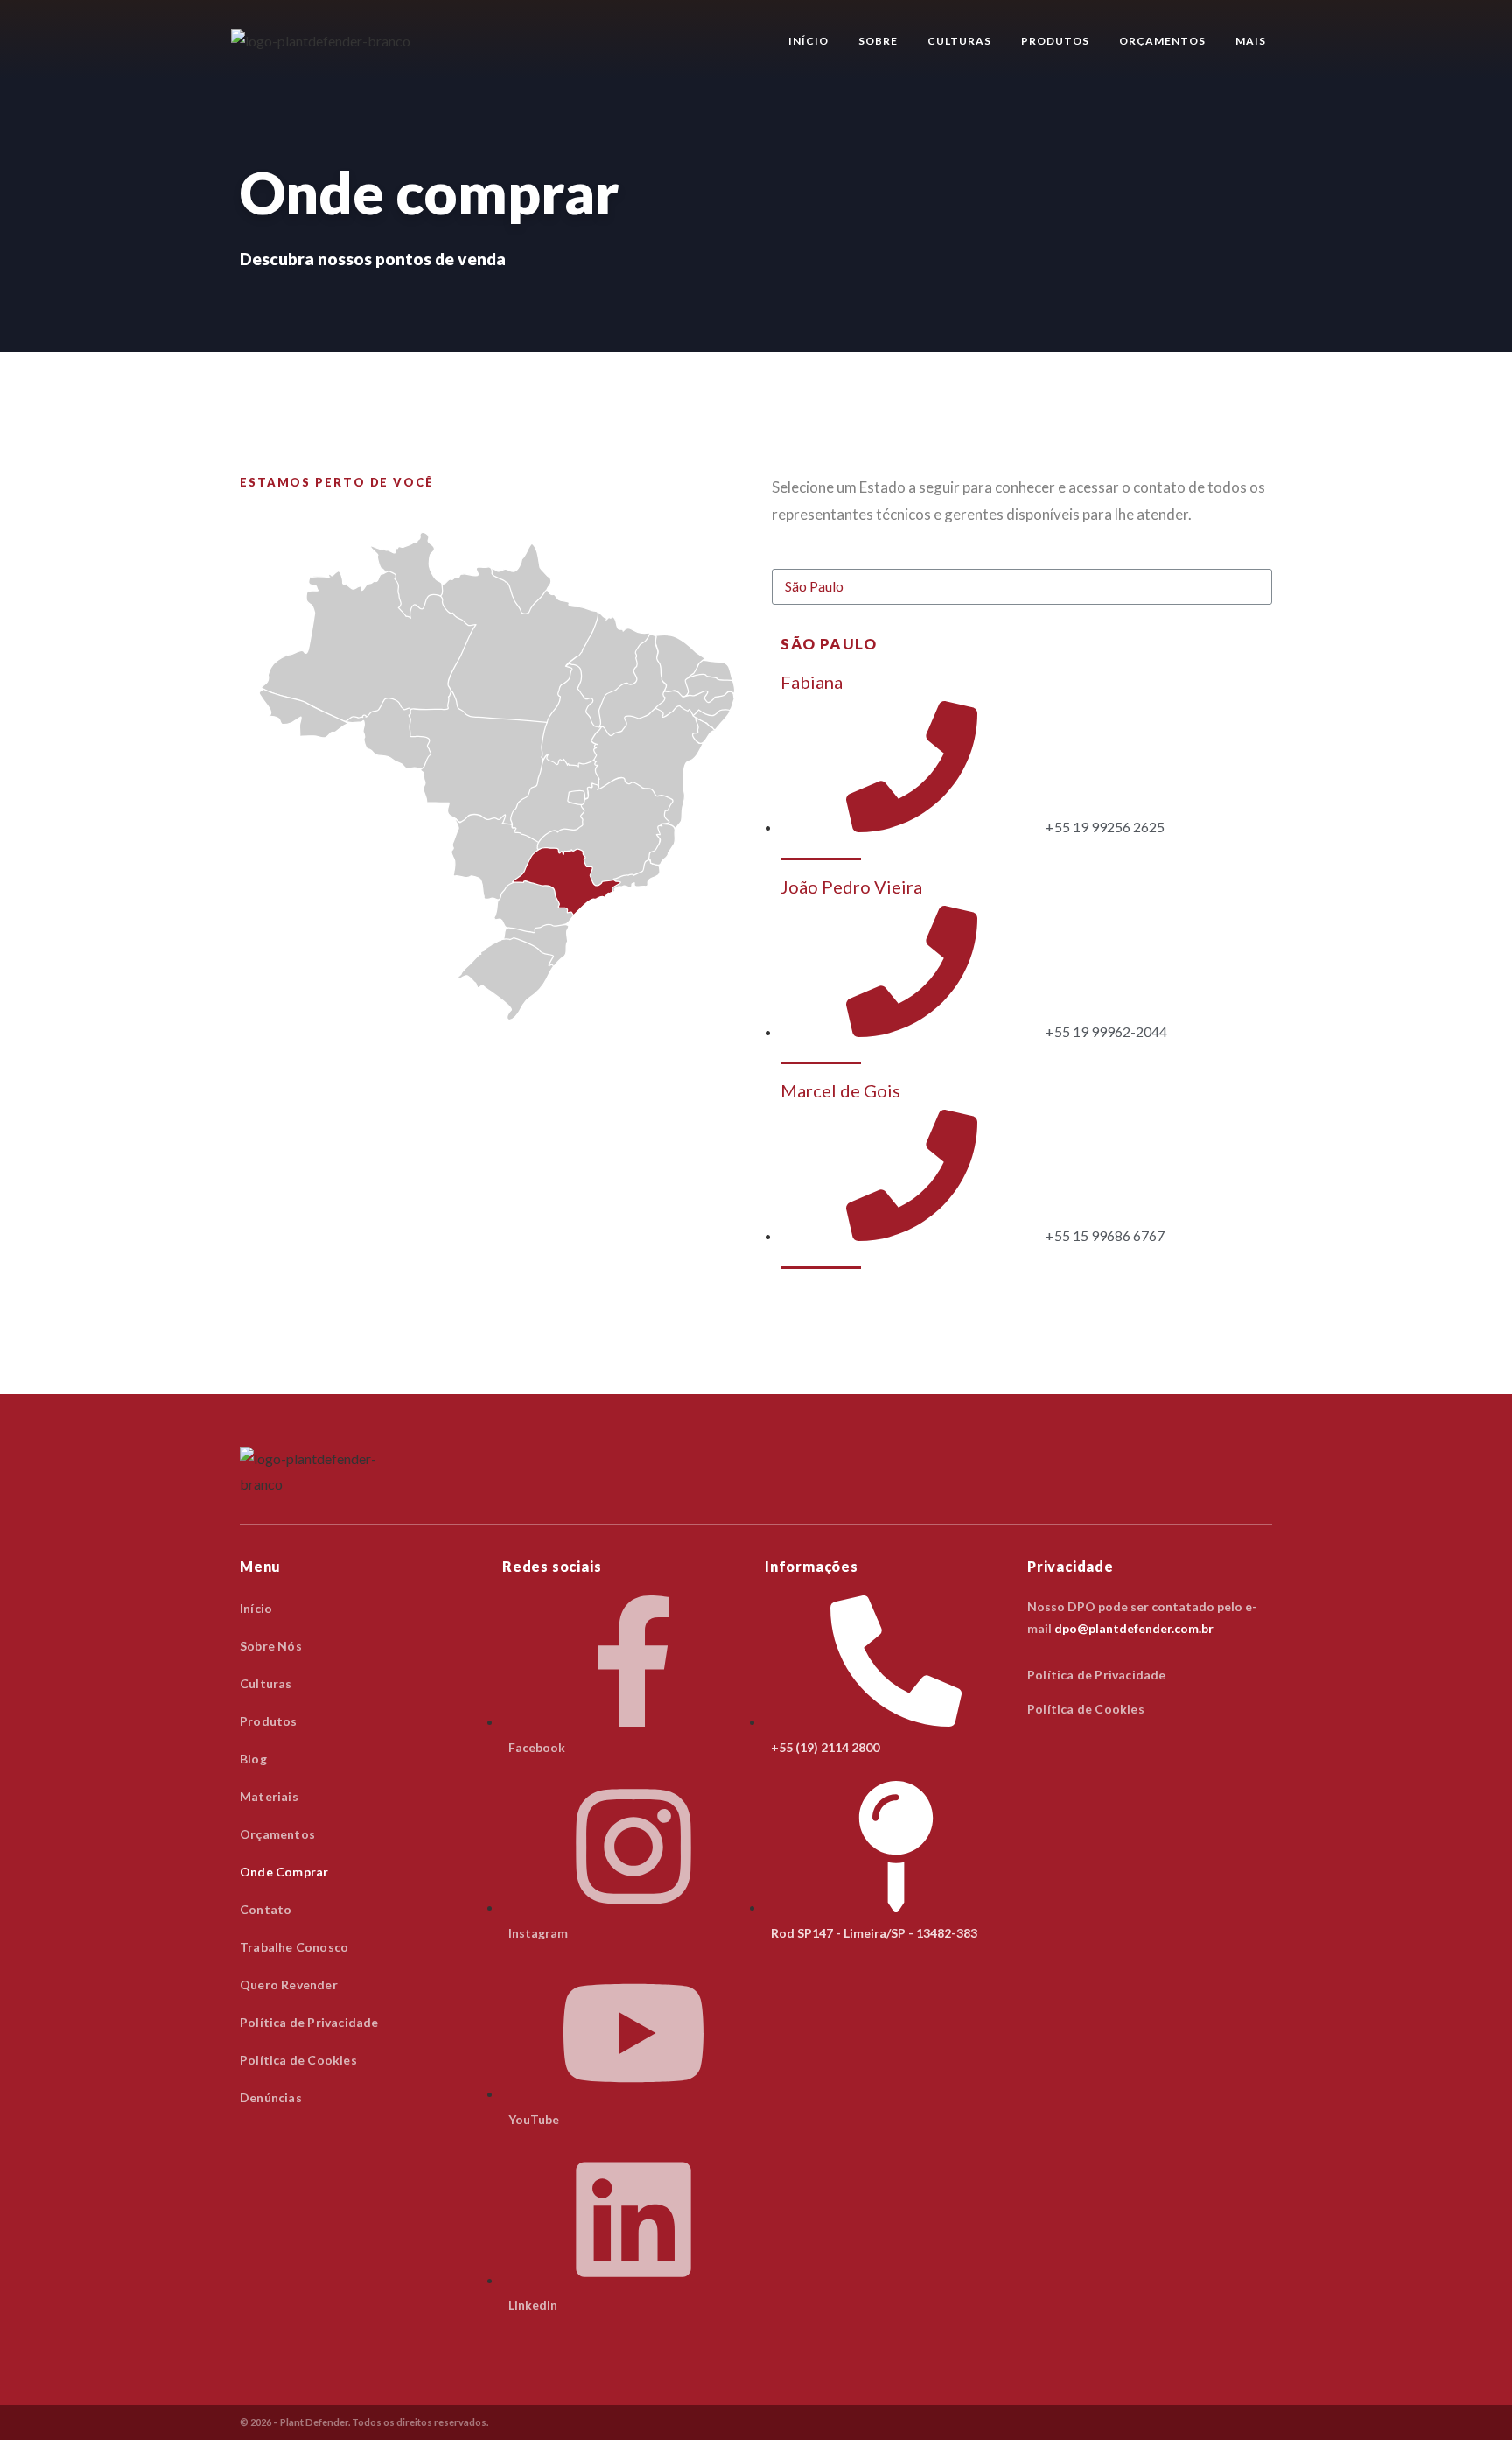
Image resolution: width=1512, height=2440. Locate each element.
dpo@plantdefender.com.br (1134, 1628)
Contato (266, 1909)
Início (808, 41)
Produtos (1055, 41)
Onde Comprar (284, 1872)
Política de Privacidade (309, 2022)
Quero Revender (289, 1984)
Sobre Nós (271, 1646)
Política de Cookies (298, 2060)
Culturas (959, 41)
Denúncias (271, 2097)
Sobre (878, 41)
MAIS (1251, 41)
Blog (253, 1759)
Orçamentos (1162, 41)
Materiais (269, 1796)
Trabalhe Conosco (294, 1947)
